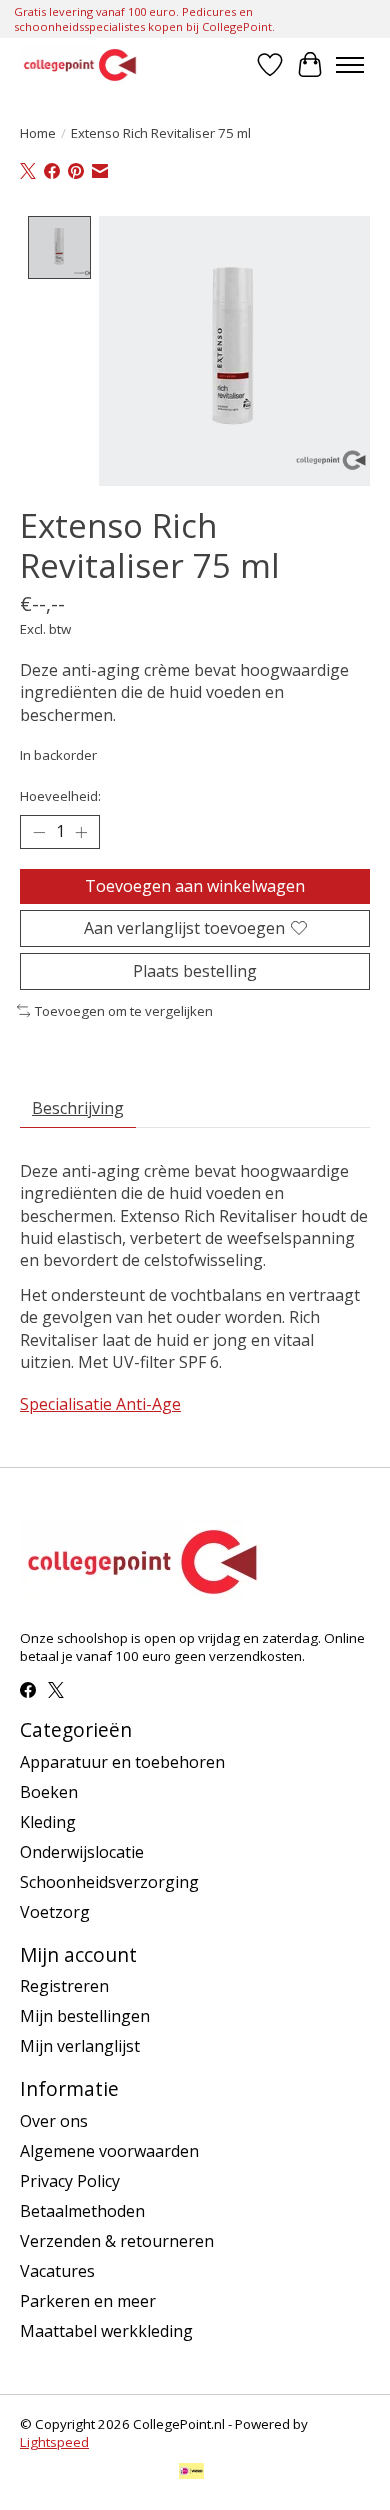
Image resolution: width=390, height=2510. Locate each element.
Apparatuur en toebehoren (122, 1762)
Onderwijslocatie (82, 1852)
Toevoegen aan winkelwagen (195, 886)
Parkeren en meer (88, 2301)
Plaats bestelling (195, 971)
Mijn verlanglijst (80, 2046)
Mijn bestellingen (85, 2016)
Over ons (54, 2121)
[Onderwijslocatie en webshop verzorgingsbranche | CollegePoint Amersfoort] (80, 64)
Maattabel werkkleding (106, 2331)
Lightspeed (54, 2442)
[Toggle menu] (350, 65)
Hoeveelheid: (60, 796)
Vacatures (57, 2271)
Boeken (49, 1792)
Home (38, 133)
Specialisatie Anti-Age (100, 1404)
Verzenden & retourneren (117, 2241)
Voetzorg (55, 1912)
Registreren (64, 1986)
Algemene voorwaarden (109, 2151)
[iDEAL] (191, 2473)
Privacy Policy (70, 2181)
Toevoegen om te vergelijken (124, 1011)
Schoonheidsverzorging (109, 1882)
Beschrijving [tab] (78, 1108)
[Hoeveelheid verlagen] (39, 832)
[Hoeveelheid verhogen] (81, 832)
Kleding (48, 1822)
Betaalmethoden (82, 2211)
